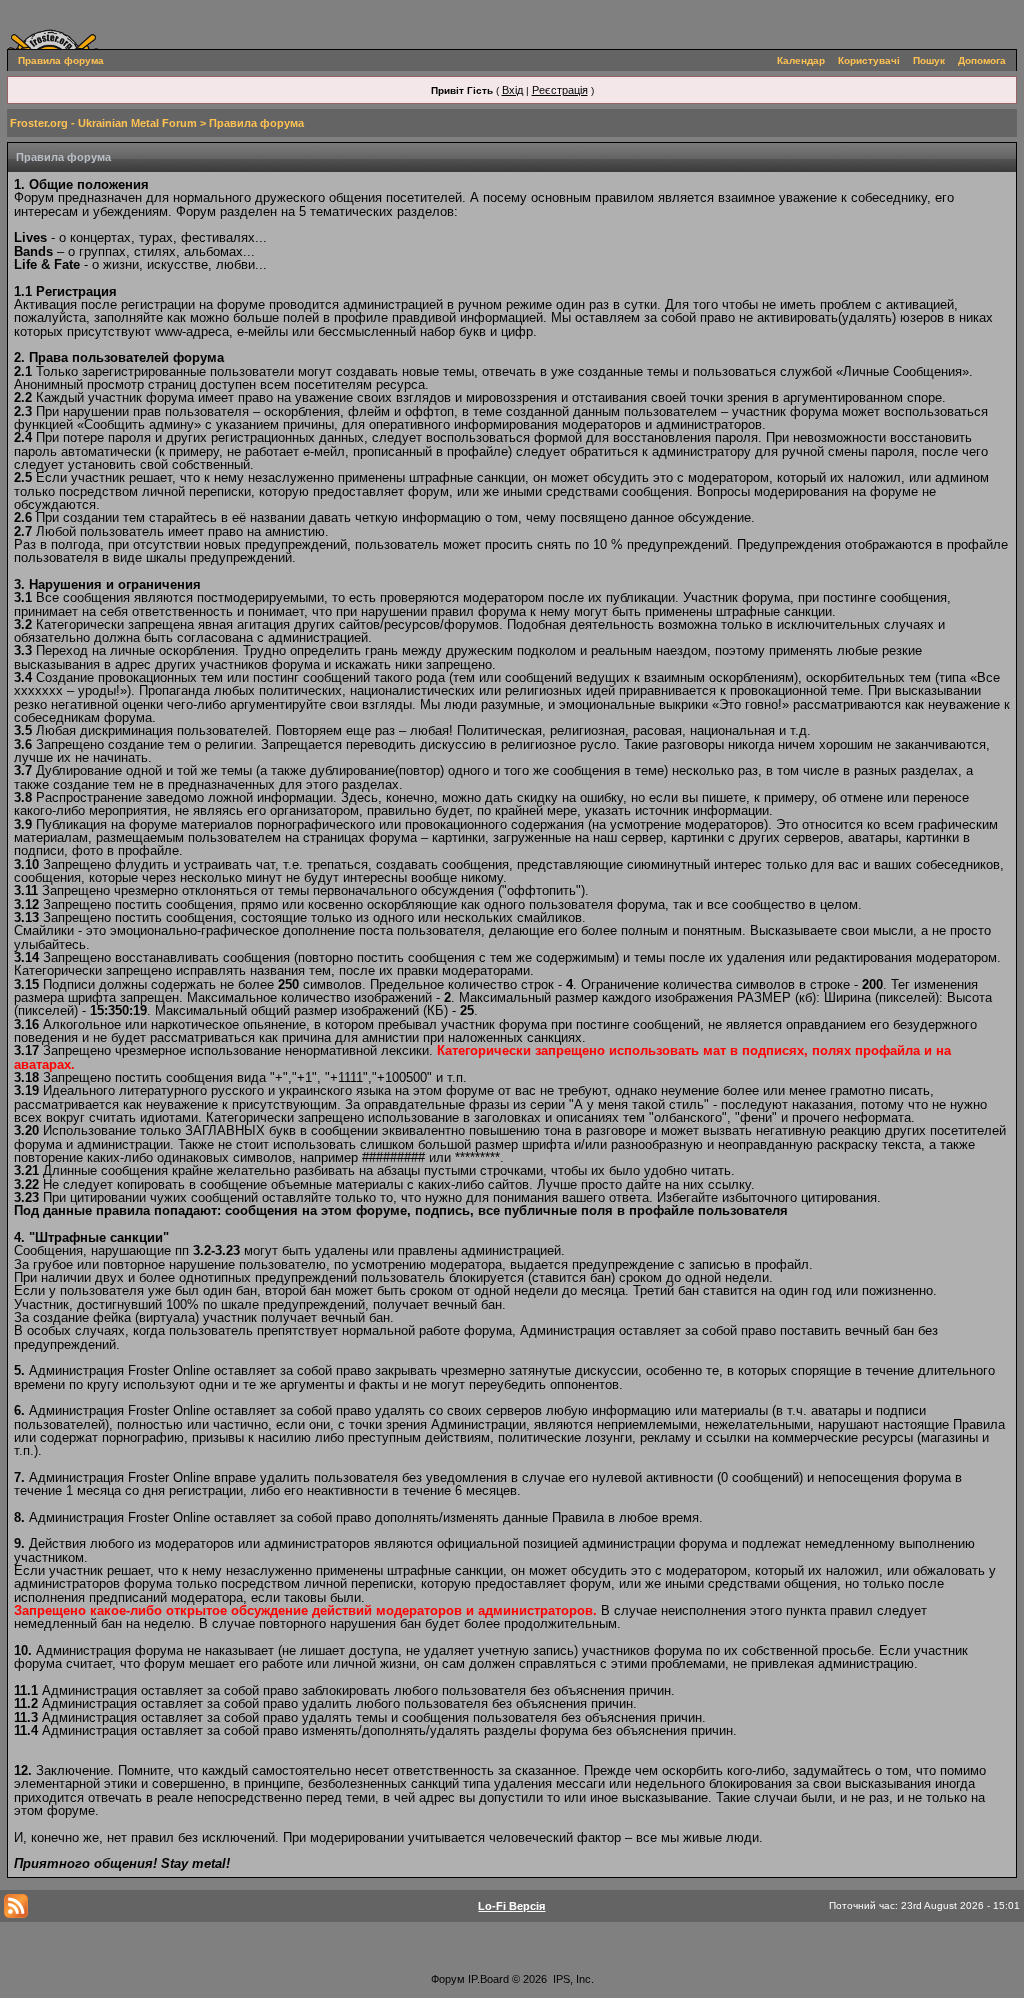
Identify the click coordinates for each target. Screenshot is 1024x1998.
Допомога (982, 60)
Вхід (512, 90)
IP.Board (488, 1979)
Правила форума (61, 60)
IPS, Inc (572, 1979)
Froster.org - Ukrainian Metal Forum (103, 123)
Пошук (929, 60)
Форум (448, 1979)
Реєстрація (560, 90)
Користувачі (869, 60)
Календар (801, 60)
